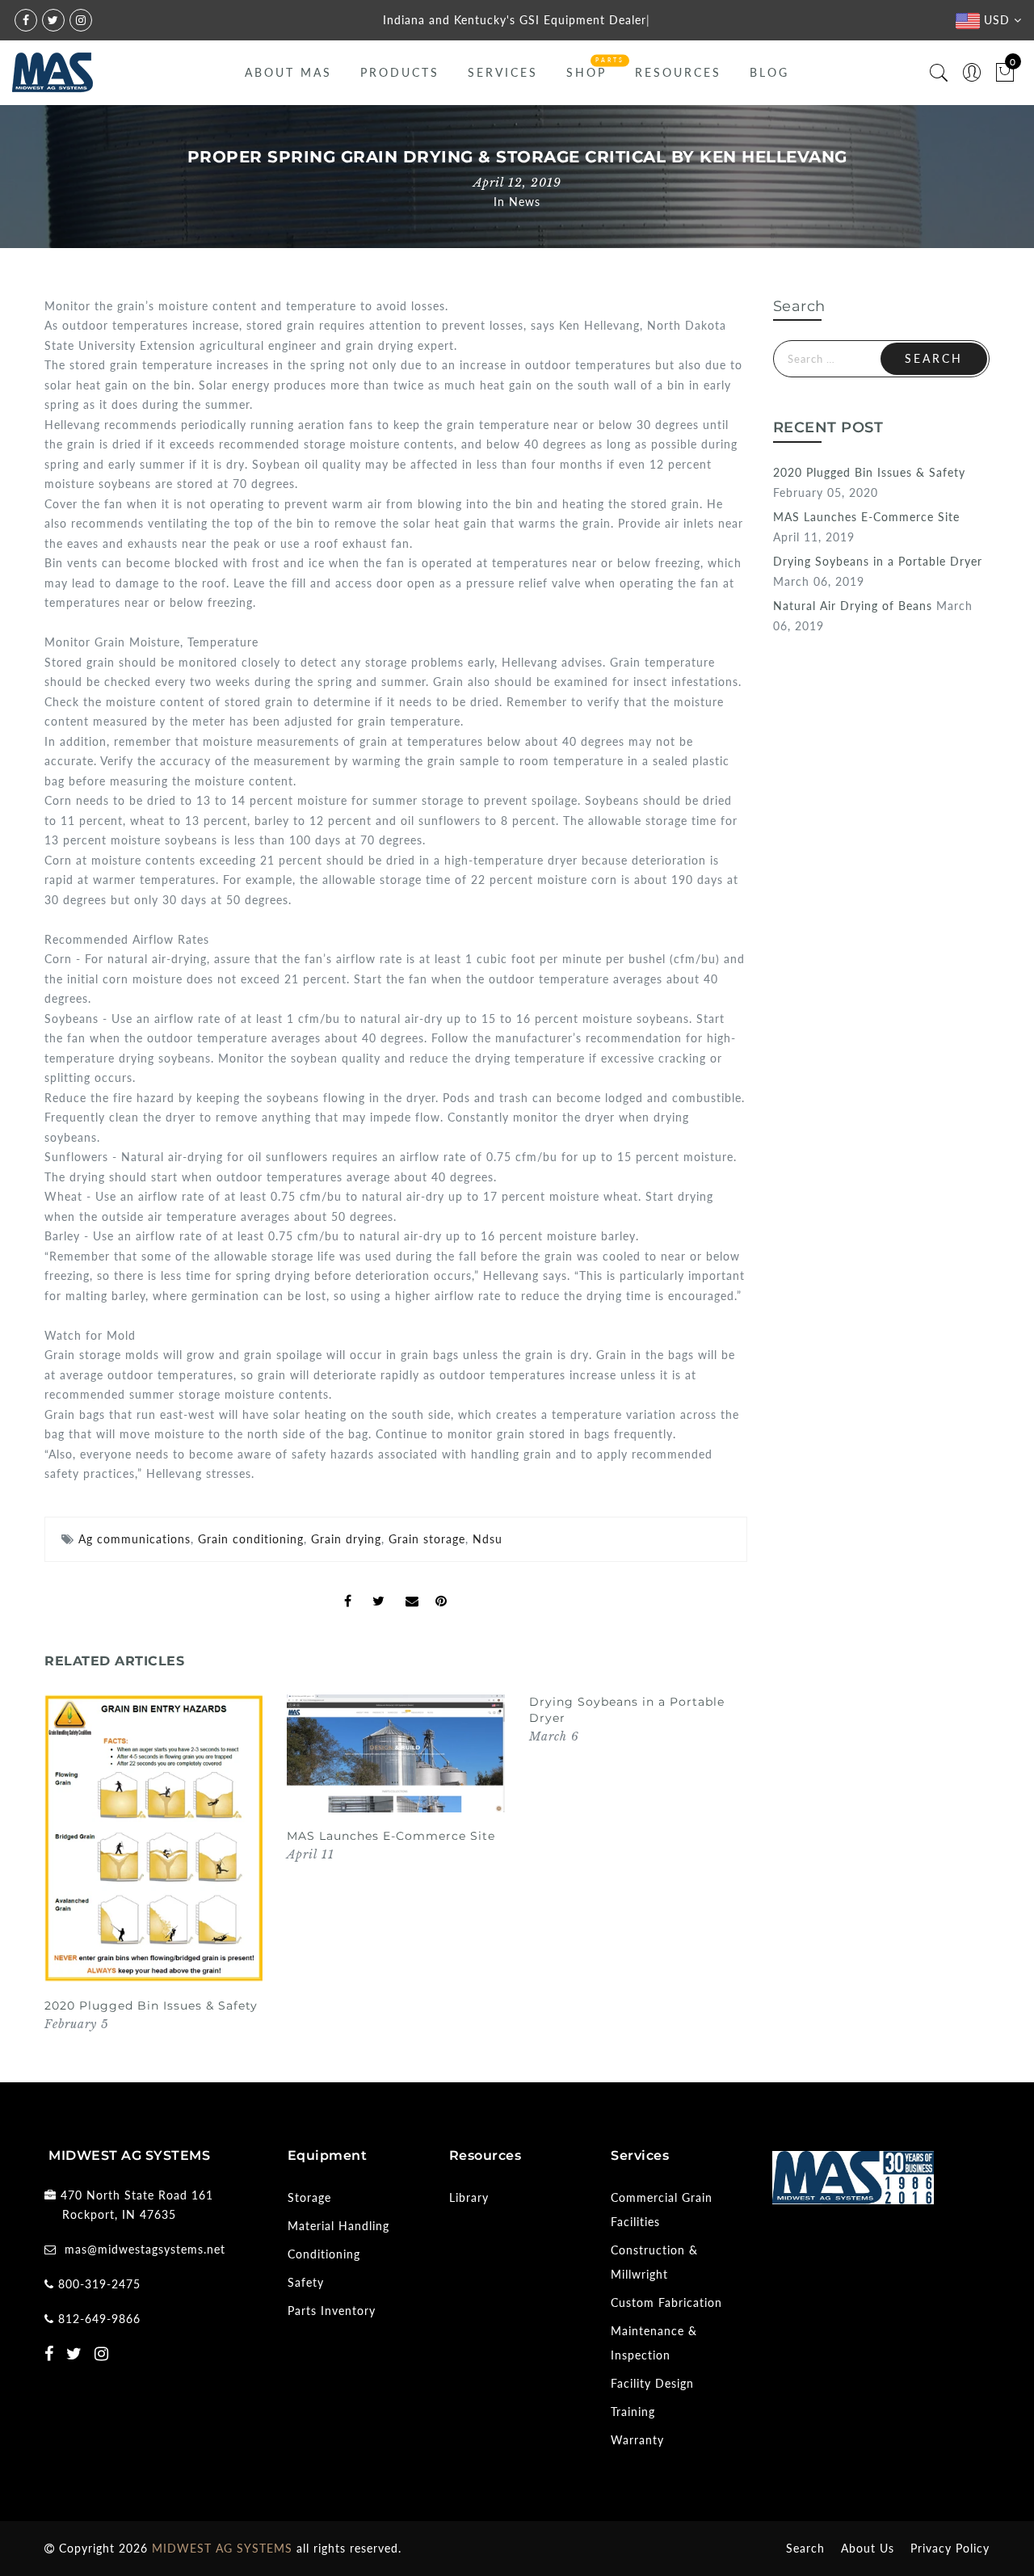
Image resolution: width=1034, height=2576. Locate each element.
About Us (868, 2548)
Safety (306, 2282)
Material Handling (338, 2226)
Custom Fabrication (666, 2302)
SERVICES (503, 72)
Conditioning (324, 2254)
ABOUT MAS (288, 72)
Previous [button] (62, 1873)
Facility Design (652, 2383)
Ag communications (135, 1539)
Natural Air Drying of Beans (853, 606)
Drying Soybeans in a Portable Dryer (878, 561)
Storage (309, 2197)
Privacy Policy (950, 2548)
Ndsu (488, 1539)
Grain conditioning (251, 1539)
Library (469, 2197)
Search (805, 2548)
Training (633, 2412)
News (525, 202)
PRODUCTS (400, 72)
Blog (769, 72)
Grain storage (427, 1539)
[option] (153, 1864)
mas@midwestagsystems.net (145, 2249)
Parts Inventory (332, 2311)
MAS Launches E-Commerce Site (391, 1836)
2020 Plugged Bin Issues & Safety (151, 2006)
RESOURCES (678, 72)
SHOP (586, 72)
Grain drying (346, 1539)
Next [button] (709, 1874)
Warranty (637, 2440)
